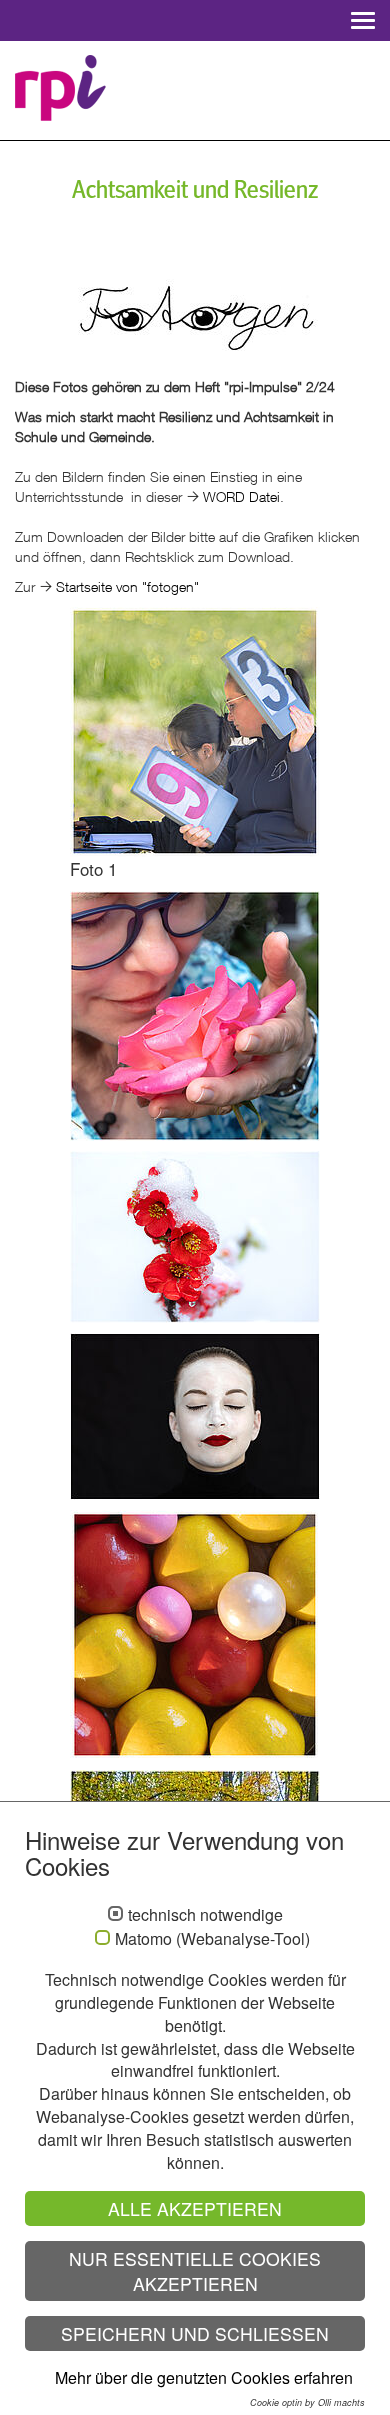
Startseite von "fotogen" (127, 586)
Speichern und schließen (195, 2333)
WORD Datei (241, 496)
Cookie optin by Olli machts (307, 2402)
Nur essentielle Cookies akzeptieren (195, 2271)
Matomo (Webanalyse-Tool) (212, 1939)
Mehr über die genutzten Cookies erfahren (204, 2377)
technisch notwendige (205, 1915)
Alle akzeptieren (195, 2208)
